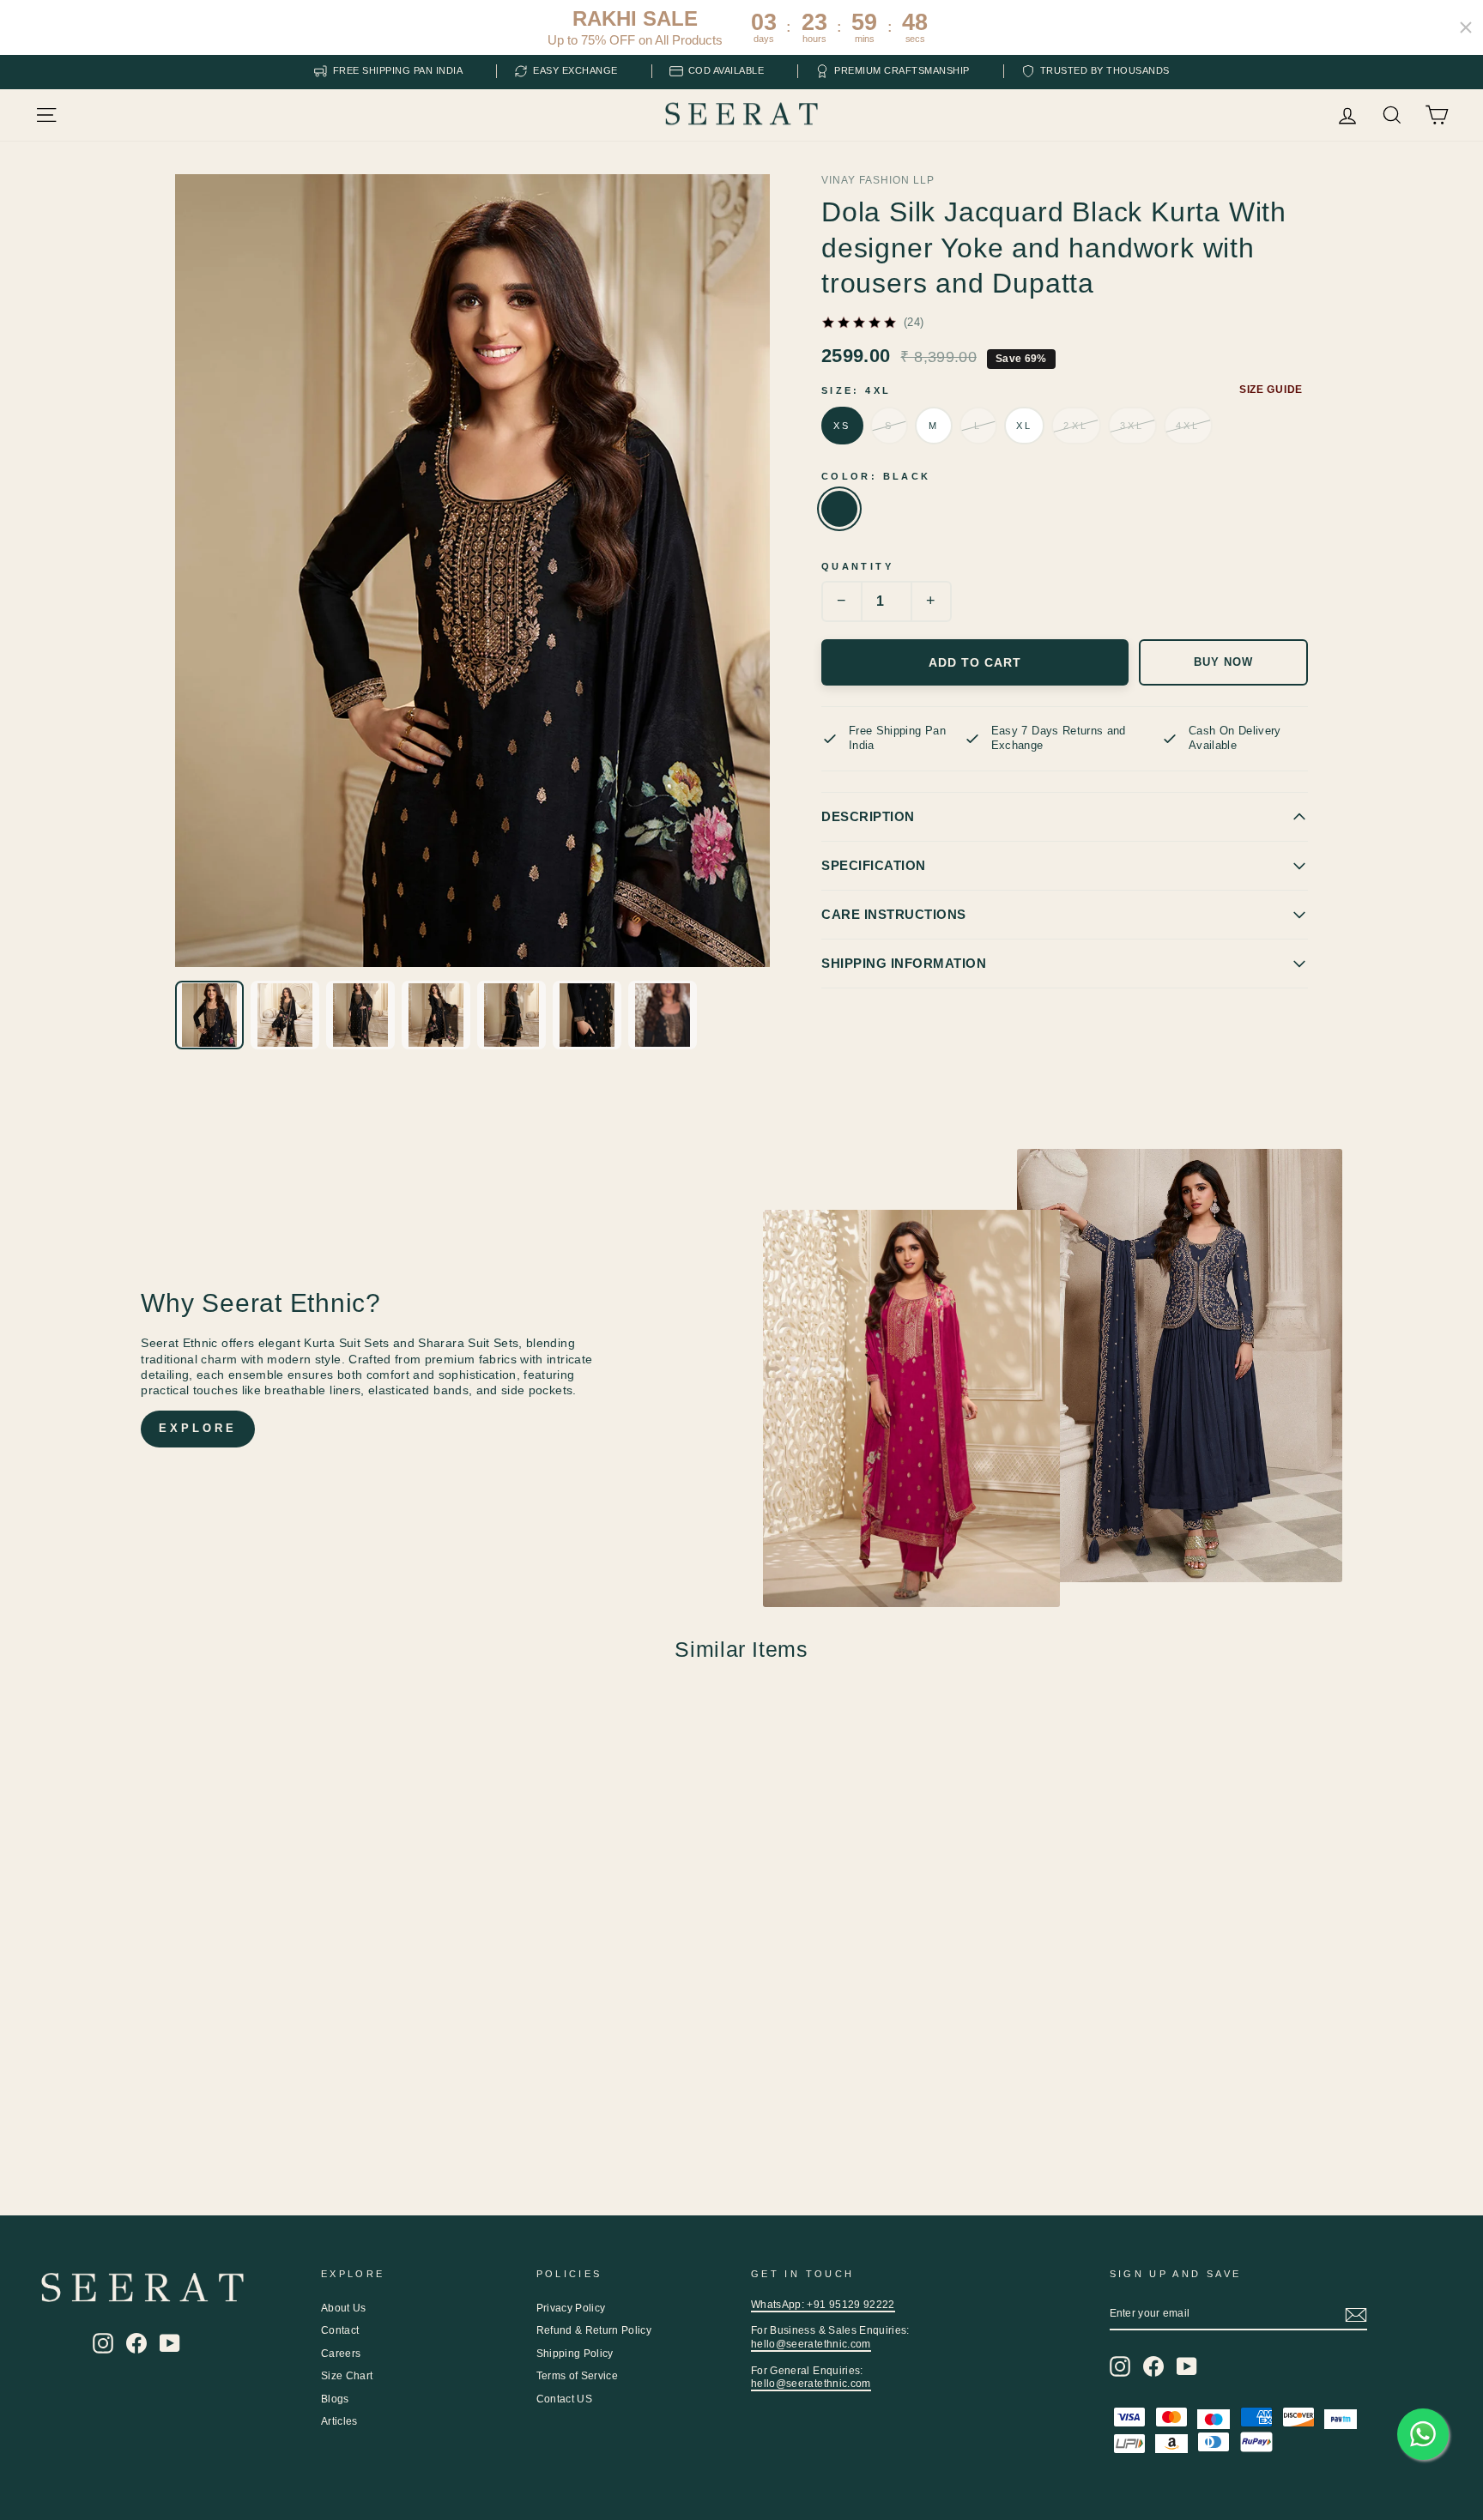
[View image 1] (209, 1015)
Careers (341, 2354)
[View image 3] (360, 1015)
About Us (344, 2308)
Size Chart (347, 2376)
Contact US (565, 2399)
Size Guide (1271, 390)
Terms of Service (578, 2376)
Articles (339, 2421)
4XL (1188, 426)
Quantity (857, 566)
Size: (856, 390)
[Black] (839, 509)
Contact (340, 2330)
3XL (1132, 426)
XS (842, 426)
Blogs (335, 2399)
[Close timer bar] (1466, 27)
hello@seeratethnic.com (811, 2344)
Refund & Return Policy (594, 2330)
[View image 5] (511, 1015)
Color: (876, 476)
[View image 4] (436, 1015)
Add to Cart (975, 662)
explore (197, 1428)
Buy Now (1223, 662)
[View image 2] (285, 1015)
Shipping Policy (575, 2354)
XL (1025, 426)
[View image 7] (663, 1015)
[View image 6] (587, 1015)
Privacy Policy (571, 2308)
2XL (1076, 426)
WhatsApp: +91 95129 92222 (823, 2305)
